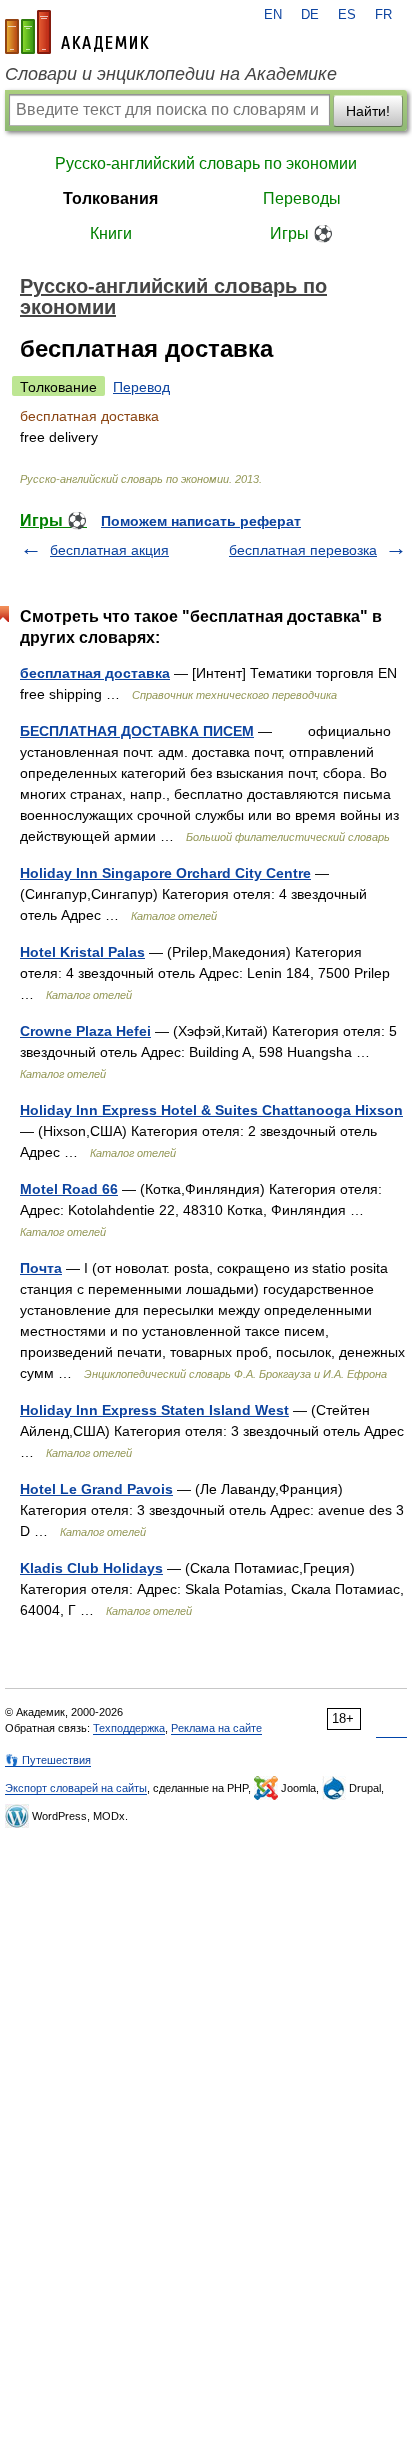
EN (273, 15)
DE (310, 15)
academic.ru (77, 32)
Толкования (110, 198)
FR (383, 15)
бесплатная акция (109, 550)
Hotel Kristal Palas (82, 952)
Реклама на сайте (216, 1728)
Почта (41, 1268)
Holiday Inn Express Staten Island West (154, 1410)
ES (347, 15)
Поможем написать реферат (201, 521)
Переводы (302, 198)
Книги (111, 233)
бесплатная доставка (95, 673)
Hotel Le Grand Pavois (96, 1489)
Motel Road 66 (69, 1189)
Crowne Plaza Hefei (85, 1031)
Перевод (141, 387)
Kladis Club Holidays (91, 1568)
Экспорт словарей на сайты (76, 1788)
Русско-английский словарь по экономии (206, 163)
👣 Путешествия (48, 1760)
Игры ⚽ (301, 233)
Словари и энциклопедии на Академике (171, 74)
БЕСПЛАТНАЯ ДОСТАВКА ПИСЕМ (137, 731)
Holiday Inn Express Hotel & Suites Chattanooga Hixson (211, 1110)
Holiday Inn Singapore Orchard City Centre (165, 873)
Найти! (368, 111)
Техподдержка (129, 1728)
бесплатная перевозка (303, 550)
